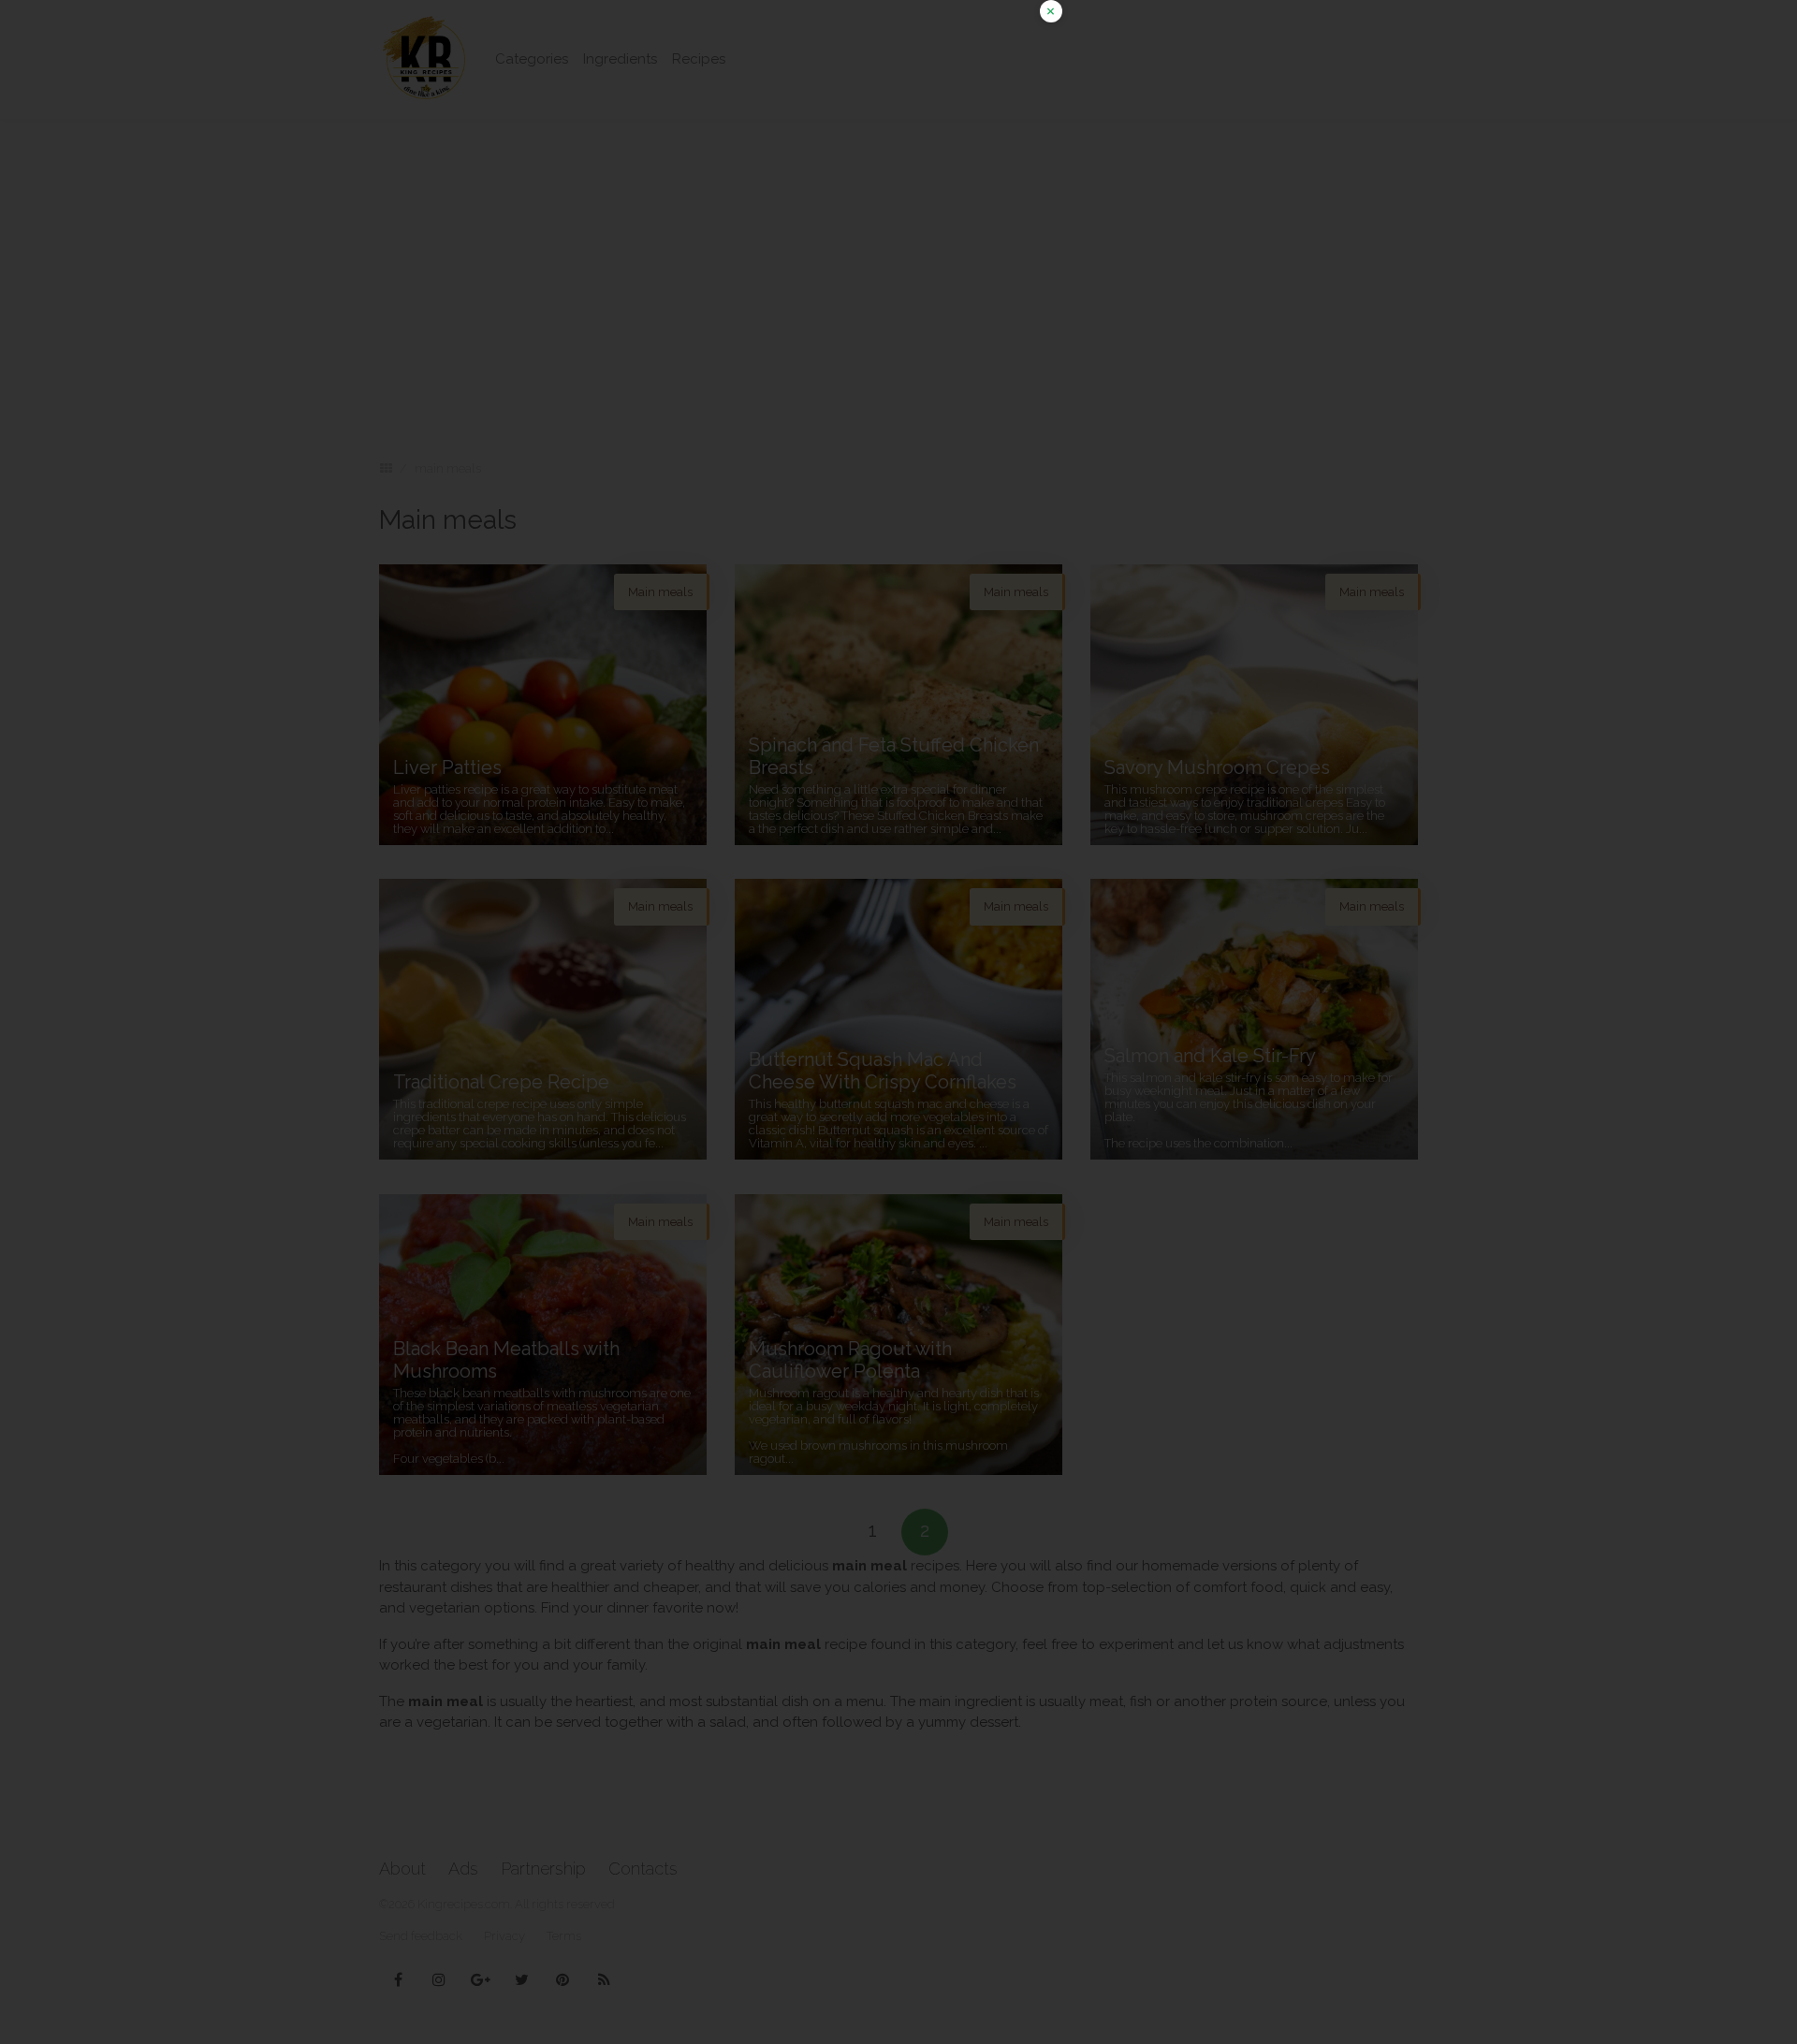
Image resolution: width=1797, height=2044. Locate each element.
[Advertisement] (898, 131)
